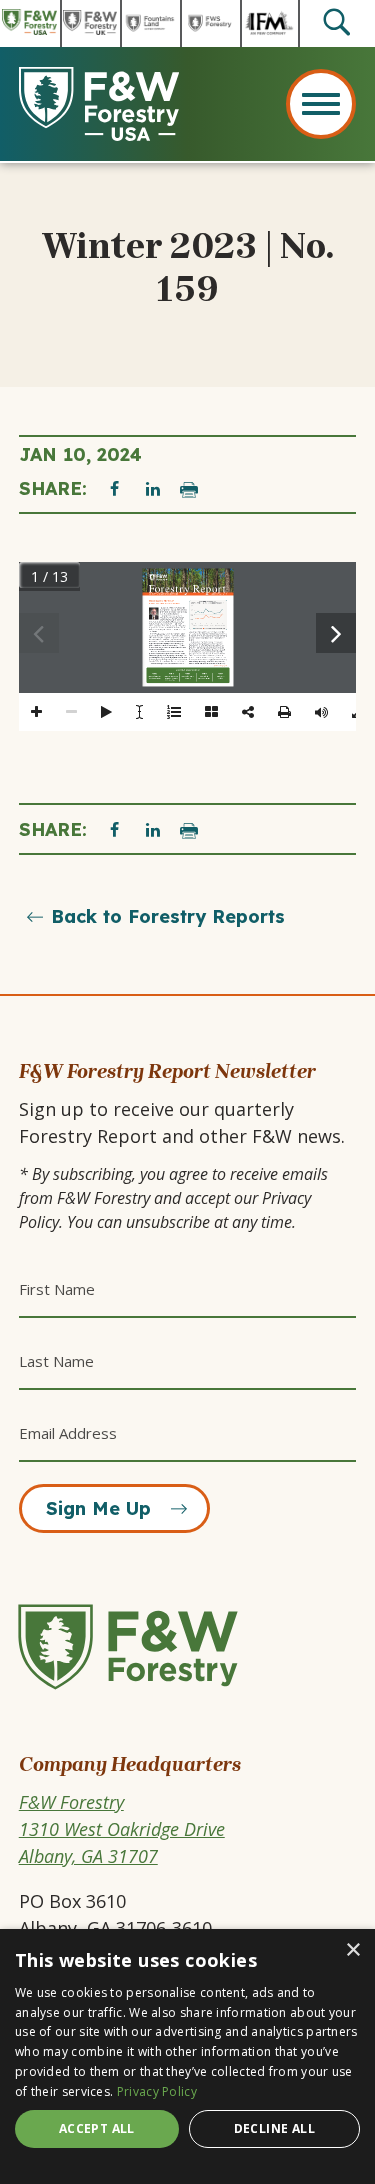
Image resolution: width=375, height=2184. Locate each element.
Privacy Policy (157, 2091)
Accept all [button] (97, 2128)
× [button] (352, 1950)
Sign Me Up (98, 1508)
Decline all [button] (274, 2128)
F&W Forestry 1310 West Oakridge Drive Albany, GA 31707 (122, 1829)
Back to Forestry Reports (168, 916)
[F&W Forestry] (144, 1691)
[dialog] (187, 2056)
